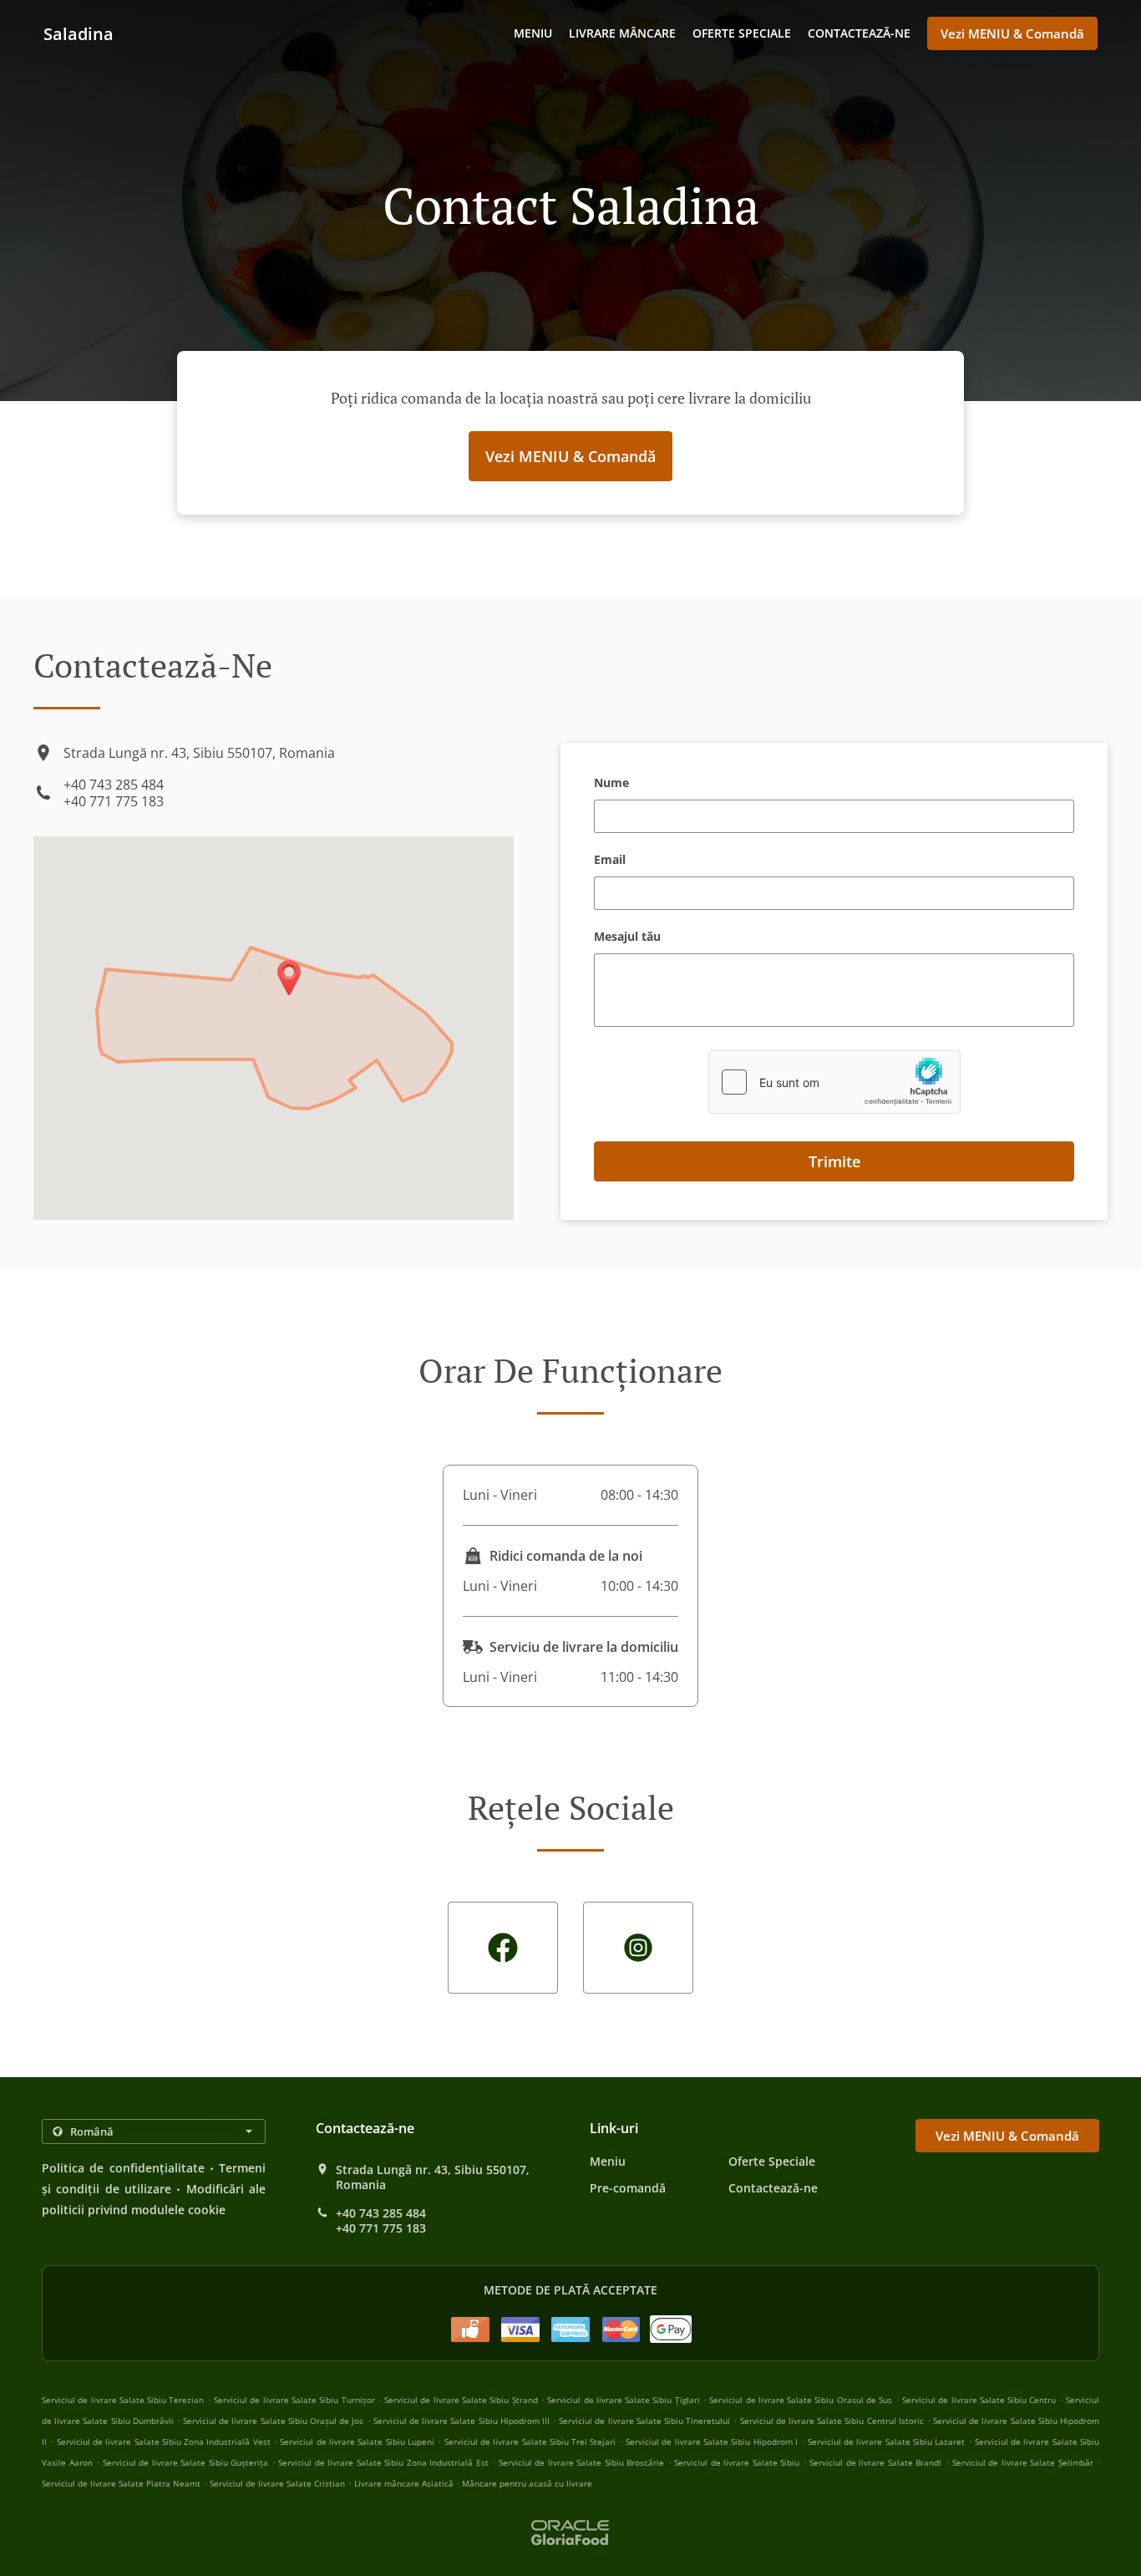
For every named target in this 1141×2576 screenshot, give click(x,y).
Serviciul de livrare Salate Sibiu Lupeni (357, 2441)
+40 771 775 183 (114, 801)
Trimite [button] (834, 1161)
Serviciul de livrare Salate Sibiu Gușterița (186, 2462)
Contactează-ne (859, 33)
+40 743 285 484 (114, 785)
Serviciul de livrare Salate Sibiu (737, 2462)
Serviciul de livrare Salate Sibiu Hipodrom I (712, 2441)
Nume (611, 783)
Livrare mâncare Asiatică (405, 2483)
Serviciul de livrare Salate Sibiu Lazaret (887, 2441)
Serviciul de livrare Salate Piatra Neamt (121, 2483)
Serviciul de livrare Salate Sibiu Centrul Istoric (832, 2421)
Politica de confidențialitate (123, 2168)
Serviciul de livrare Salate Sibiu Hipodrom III (461, 2421)
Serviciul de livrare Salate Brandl (875, 2462)
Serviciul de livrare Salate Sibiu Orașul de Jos (273, 2421)
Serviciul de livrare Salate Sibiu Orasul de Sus (801, 2400)
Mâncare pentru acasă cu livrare (527, 2483)
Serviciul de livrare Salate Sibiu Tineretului (644, 2421)
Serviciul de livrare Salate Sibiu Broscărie (582, 2462)
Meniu (533, 33)
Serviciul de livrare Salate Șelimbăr (1023, 2462)
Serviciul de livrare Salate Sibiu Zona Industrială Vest (164, 2441)
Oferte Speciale (742, 33)
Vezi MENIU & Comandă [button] (1012, 33)
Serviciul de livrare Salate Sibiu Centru (979, 2400)
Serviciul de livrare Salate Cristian (277, 2483)
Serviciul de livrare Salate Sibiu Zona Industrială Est (383, 2462)
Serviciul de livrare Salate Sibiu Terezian (123, 2400)
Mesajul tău (627, 937)
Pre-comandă (628, 2188)
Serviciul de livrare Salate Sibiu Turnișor (294, 2400)
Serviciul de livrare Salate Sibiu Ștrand (461, 2400)
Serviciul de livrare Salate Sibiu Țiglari (623, 2400)
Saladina (79, 34)
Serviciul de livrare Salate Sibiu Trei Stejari (530, 2441)
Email (610, 860)
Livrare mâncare (622, 33)
